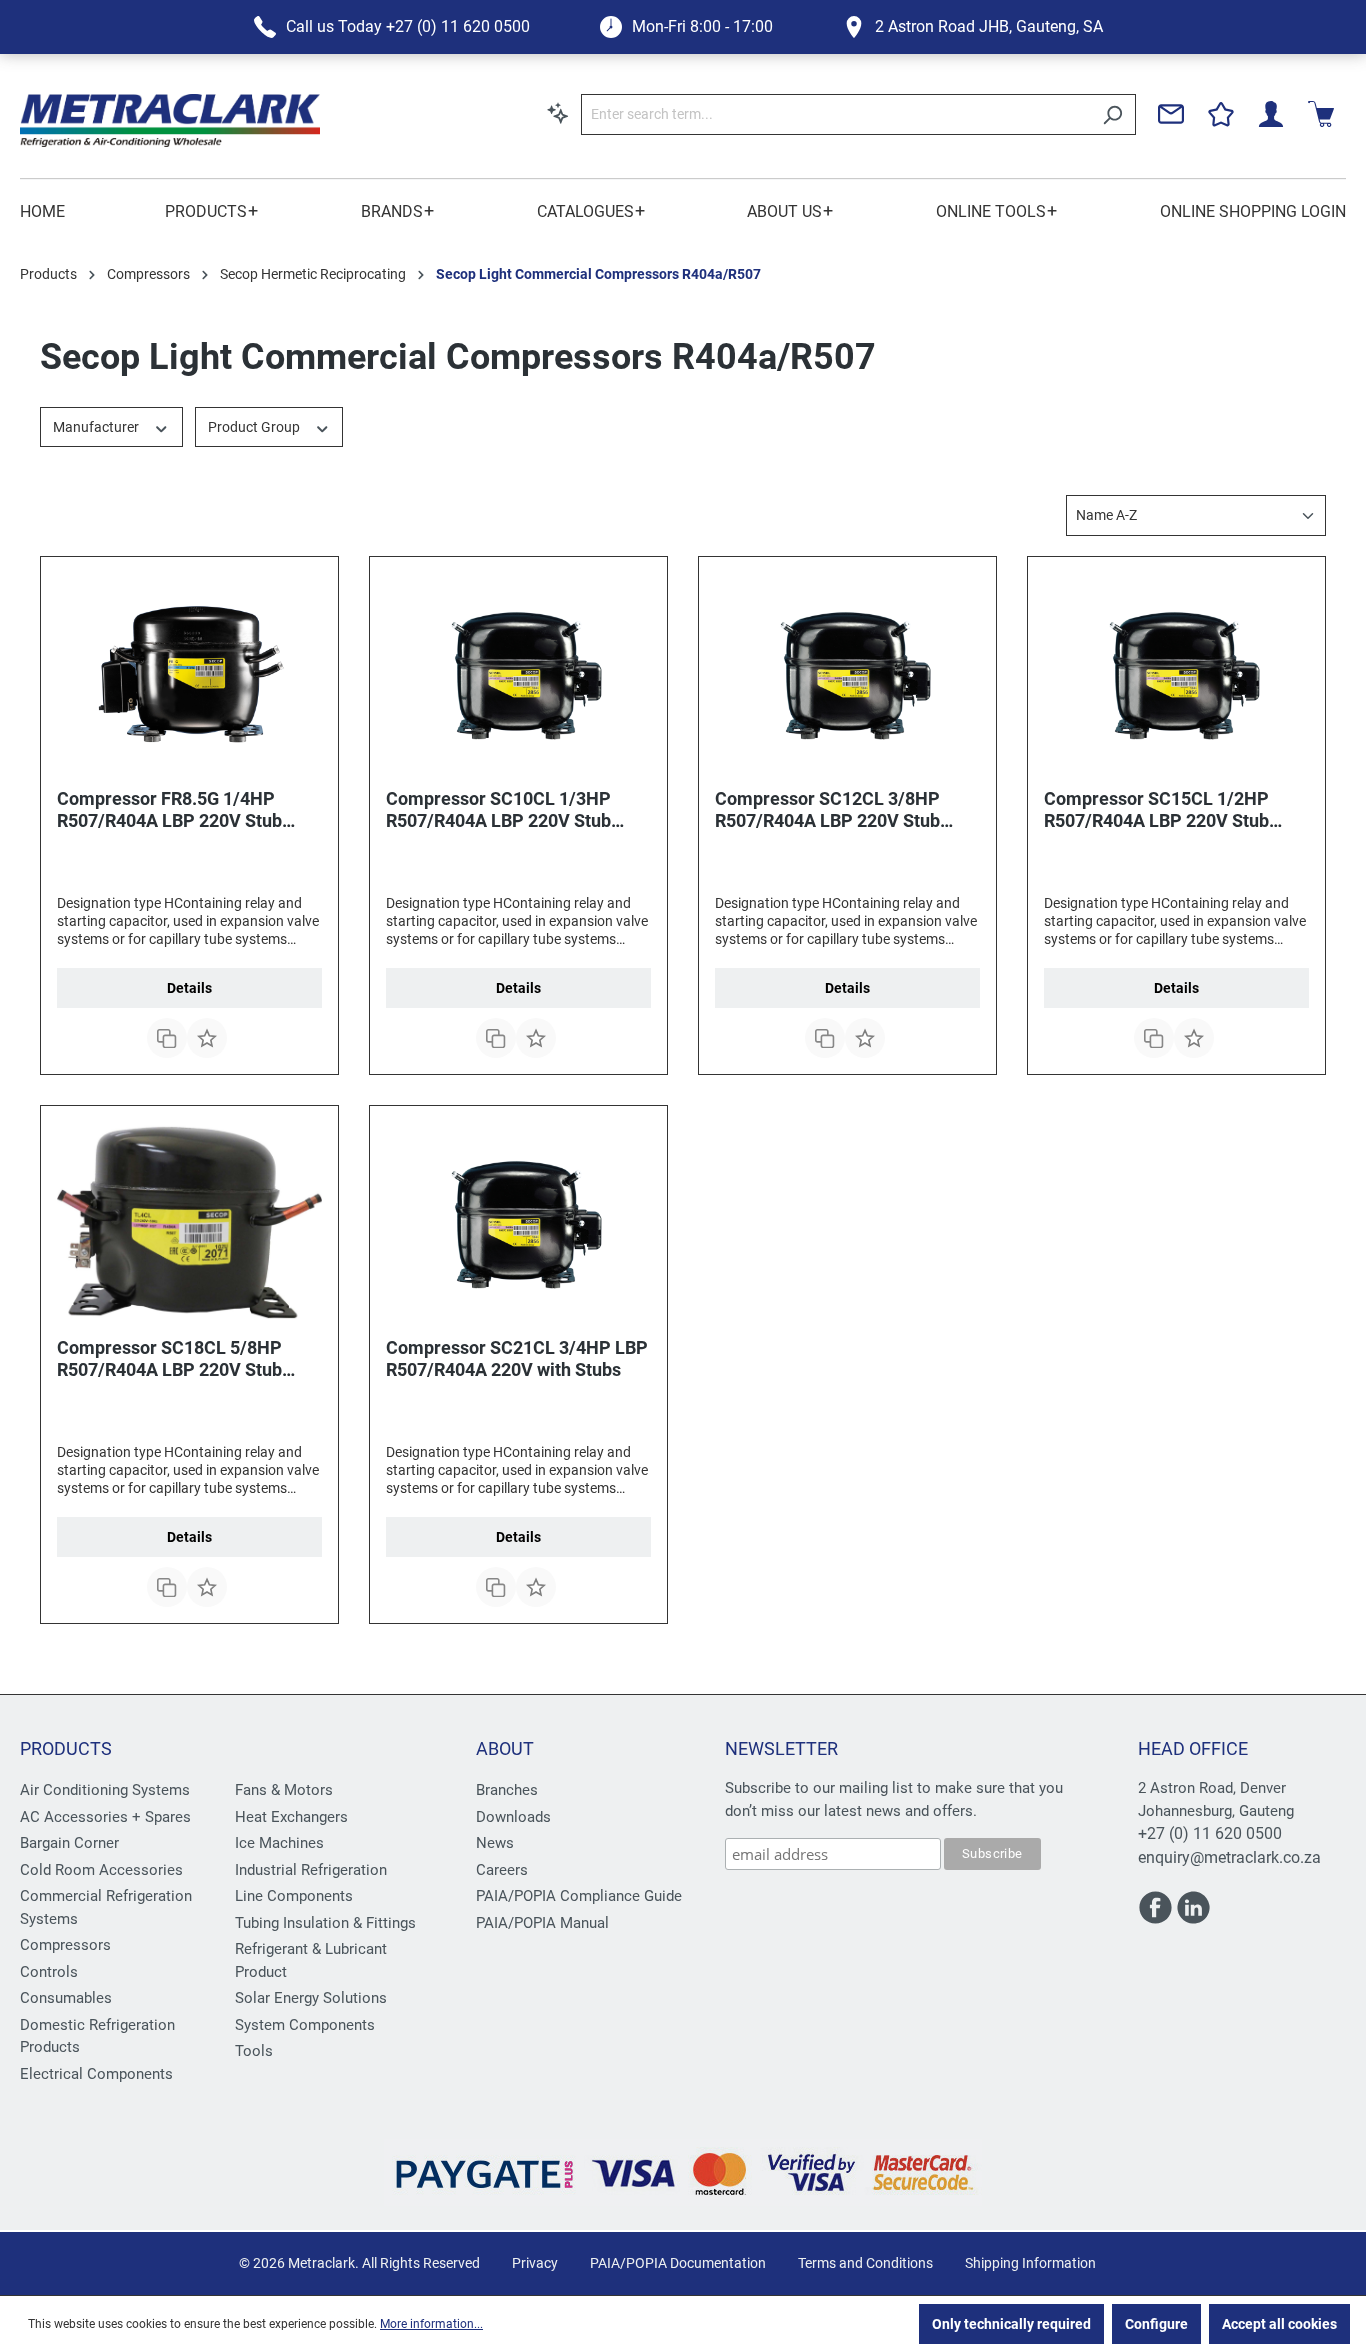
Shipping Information (1030, 2263)
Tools (254, 2051)
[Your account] (1271, 114)
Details (189, 988)
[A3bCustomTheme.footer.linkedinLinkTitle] (1193, 1916)
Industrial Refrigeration (311, 1870)
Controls (49, 1972)
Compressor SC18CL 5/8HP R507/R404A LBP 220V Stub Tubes (169, 1359)
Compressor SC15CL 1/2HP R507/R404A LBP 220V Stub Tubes (1156, 810)
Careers (502, 1870)
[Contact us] (1171, 114)
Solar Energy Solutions (311, 1998)
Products (66, 1748)
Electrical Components (96, 2074)
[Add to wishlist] (207, 1038)
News (495, 1843)
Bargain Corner (69, 1843)
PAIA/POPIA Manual (542, 1923)
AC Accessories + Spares (105, 1817)
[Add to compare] (167, 1038)
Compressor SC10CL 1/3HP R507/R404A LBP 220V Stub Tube (498, 810)
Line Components (294, 1896)
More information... (431, 2324)
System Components (305, 2025)
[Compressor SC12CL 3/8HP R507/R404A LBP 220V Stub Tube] (847, 673)
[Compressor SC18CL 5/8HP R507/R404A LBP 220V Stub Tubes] (189, 1222)
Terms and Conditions (865, 2263)
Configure (1156, 2324)
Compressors (65, 1945)
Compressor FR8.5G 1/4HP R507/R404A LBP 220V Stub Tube (169, 810)
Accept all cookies (1279, 2324)
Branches (507, 1790)
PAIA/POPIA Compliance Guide (579, 1896)
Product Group (255, 427)
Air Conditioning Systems (105, 1790)
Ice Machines (279, 1843)
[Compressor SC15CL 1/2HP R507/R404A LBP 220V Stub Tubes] (1176, 673)
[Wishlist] (1221, 114)
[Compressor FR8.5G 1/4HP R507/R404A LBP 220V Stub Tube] (189, 673)
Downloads (513, 1817)
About (505, 1748)
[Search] (1112, 114)
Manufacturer (97, 427)
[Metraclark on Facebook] (1157, 1916)
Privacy (535, 2263)
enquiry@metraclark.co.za (1229, 1857)
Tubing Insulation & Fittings (325, 1923)
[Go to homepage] (170, 120)
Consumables (66, 1998)
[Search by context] (558, 113)
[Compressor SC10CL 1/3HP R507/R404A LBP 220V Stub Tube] (518, 673)
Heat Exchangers (291, 1817)
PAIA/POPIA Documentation (678, 2263)
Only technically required (1011, 2324)
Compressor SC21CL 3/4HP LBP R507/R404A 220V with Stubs (517, 1358)
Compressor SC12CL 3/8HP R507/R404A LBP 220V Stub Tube (827, 810)
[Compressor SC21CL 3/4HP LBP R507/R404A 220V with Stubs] (518, 1222)
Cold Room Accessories (101, 1870)
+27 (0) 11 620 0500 (1210, 1833)
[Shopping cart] (1321, 114)
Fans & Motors (284, 1790)
